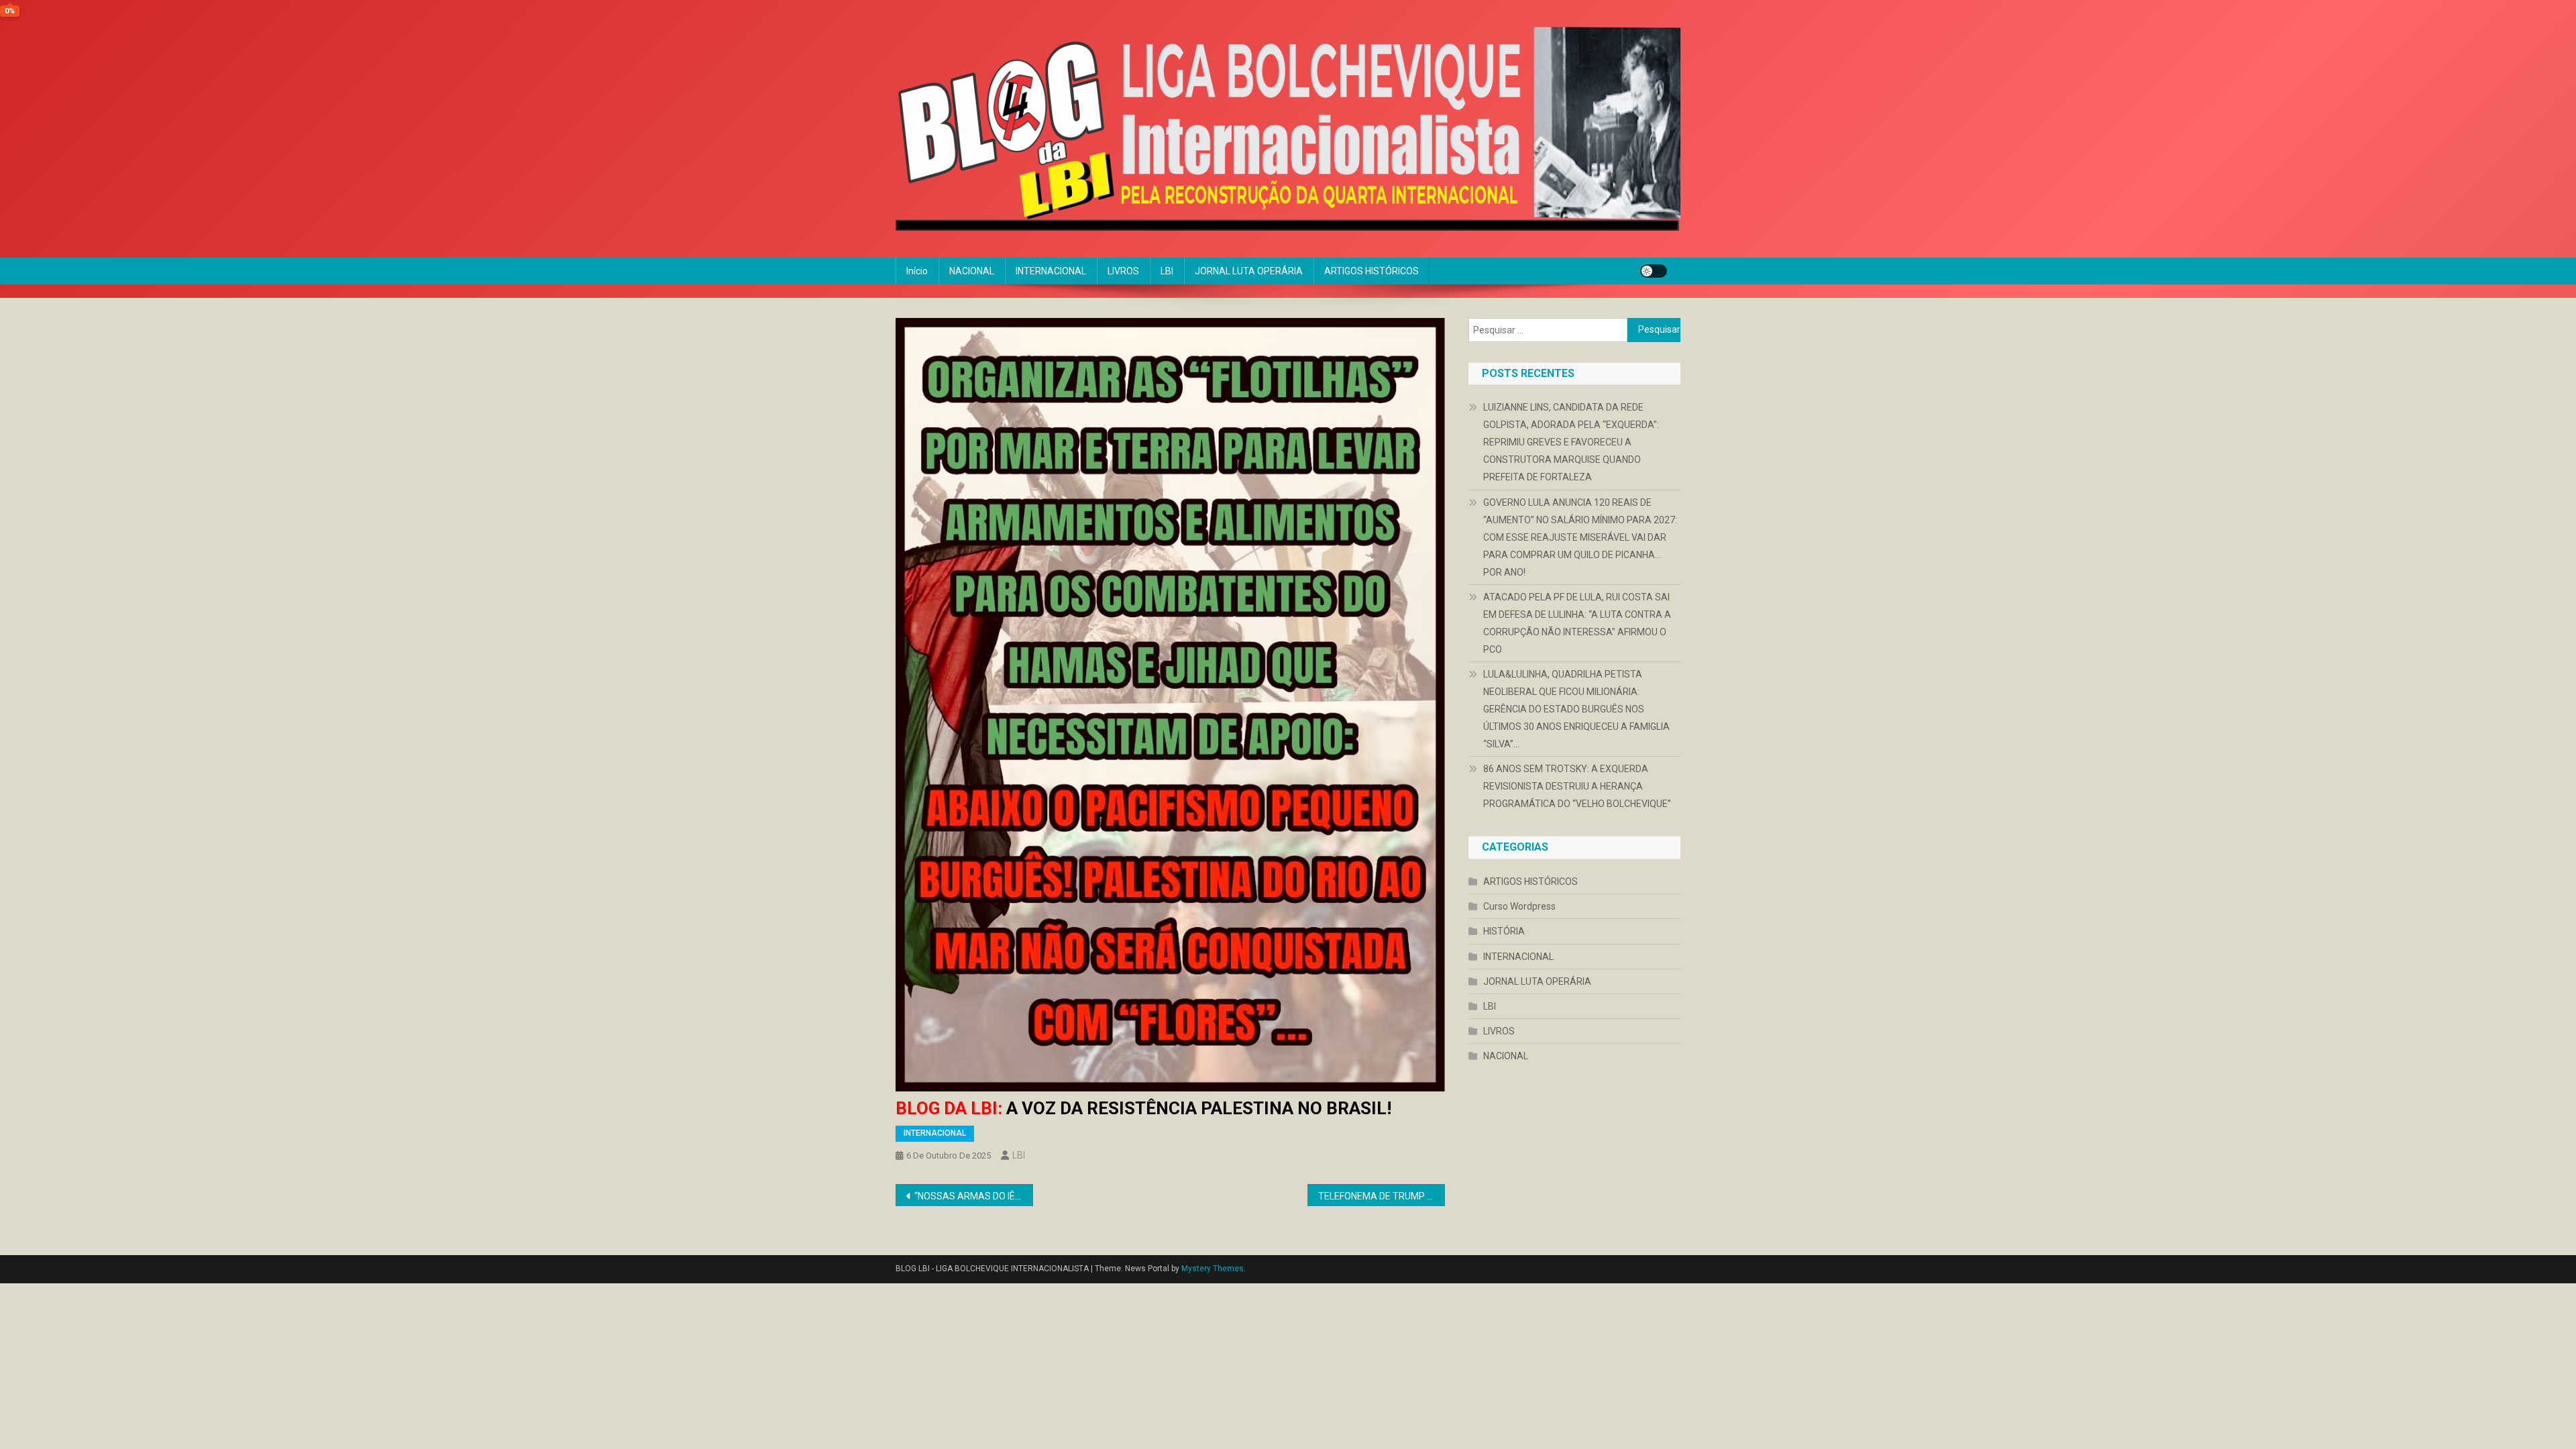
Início (917, 271)
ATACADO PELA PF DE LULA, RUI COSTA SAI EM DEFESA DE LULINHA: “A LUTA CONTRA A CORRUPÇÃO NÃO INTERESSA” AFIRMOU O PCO (1577, 623)
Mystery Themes (1213, 1269)
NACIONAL (972, 271)
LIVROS (1123, 271)
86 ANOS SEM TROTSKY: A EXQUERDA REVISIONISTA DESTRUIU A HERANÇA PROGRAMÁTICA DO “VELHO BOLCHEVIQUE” (1577, 786)
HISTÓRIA (1504, 931)
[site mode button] (1654, 271)
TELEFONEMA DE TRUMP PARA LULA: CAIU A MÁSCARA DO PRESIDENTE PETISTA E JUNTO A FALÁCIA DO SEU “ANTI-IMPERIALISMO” (1382, 1196)
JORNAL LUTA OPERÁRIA (1249, 271)
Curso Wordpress (1519, 906)
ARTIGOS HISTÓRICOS (1372, 271)
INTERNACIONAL (1051, 271)
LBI (1167, 271)
